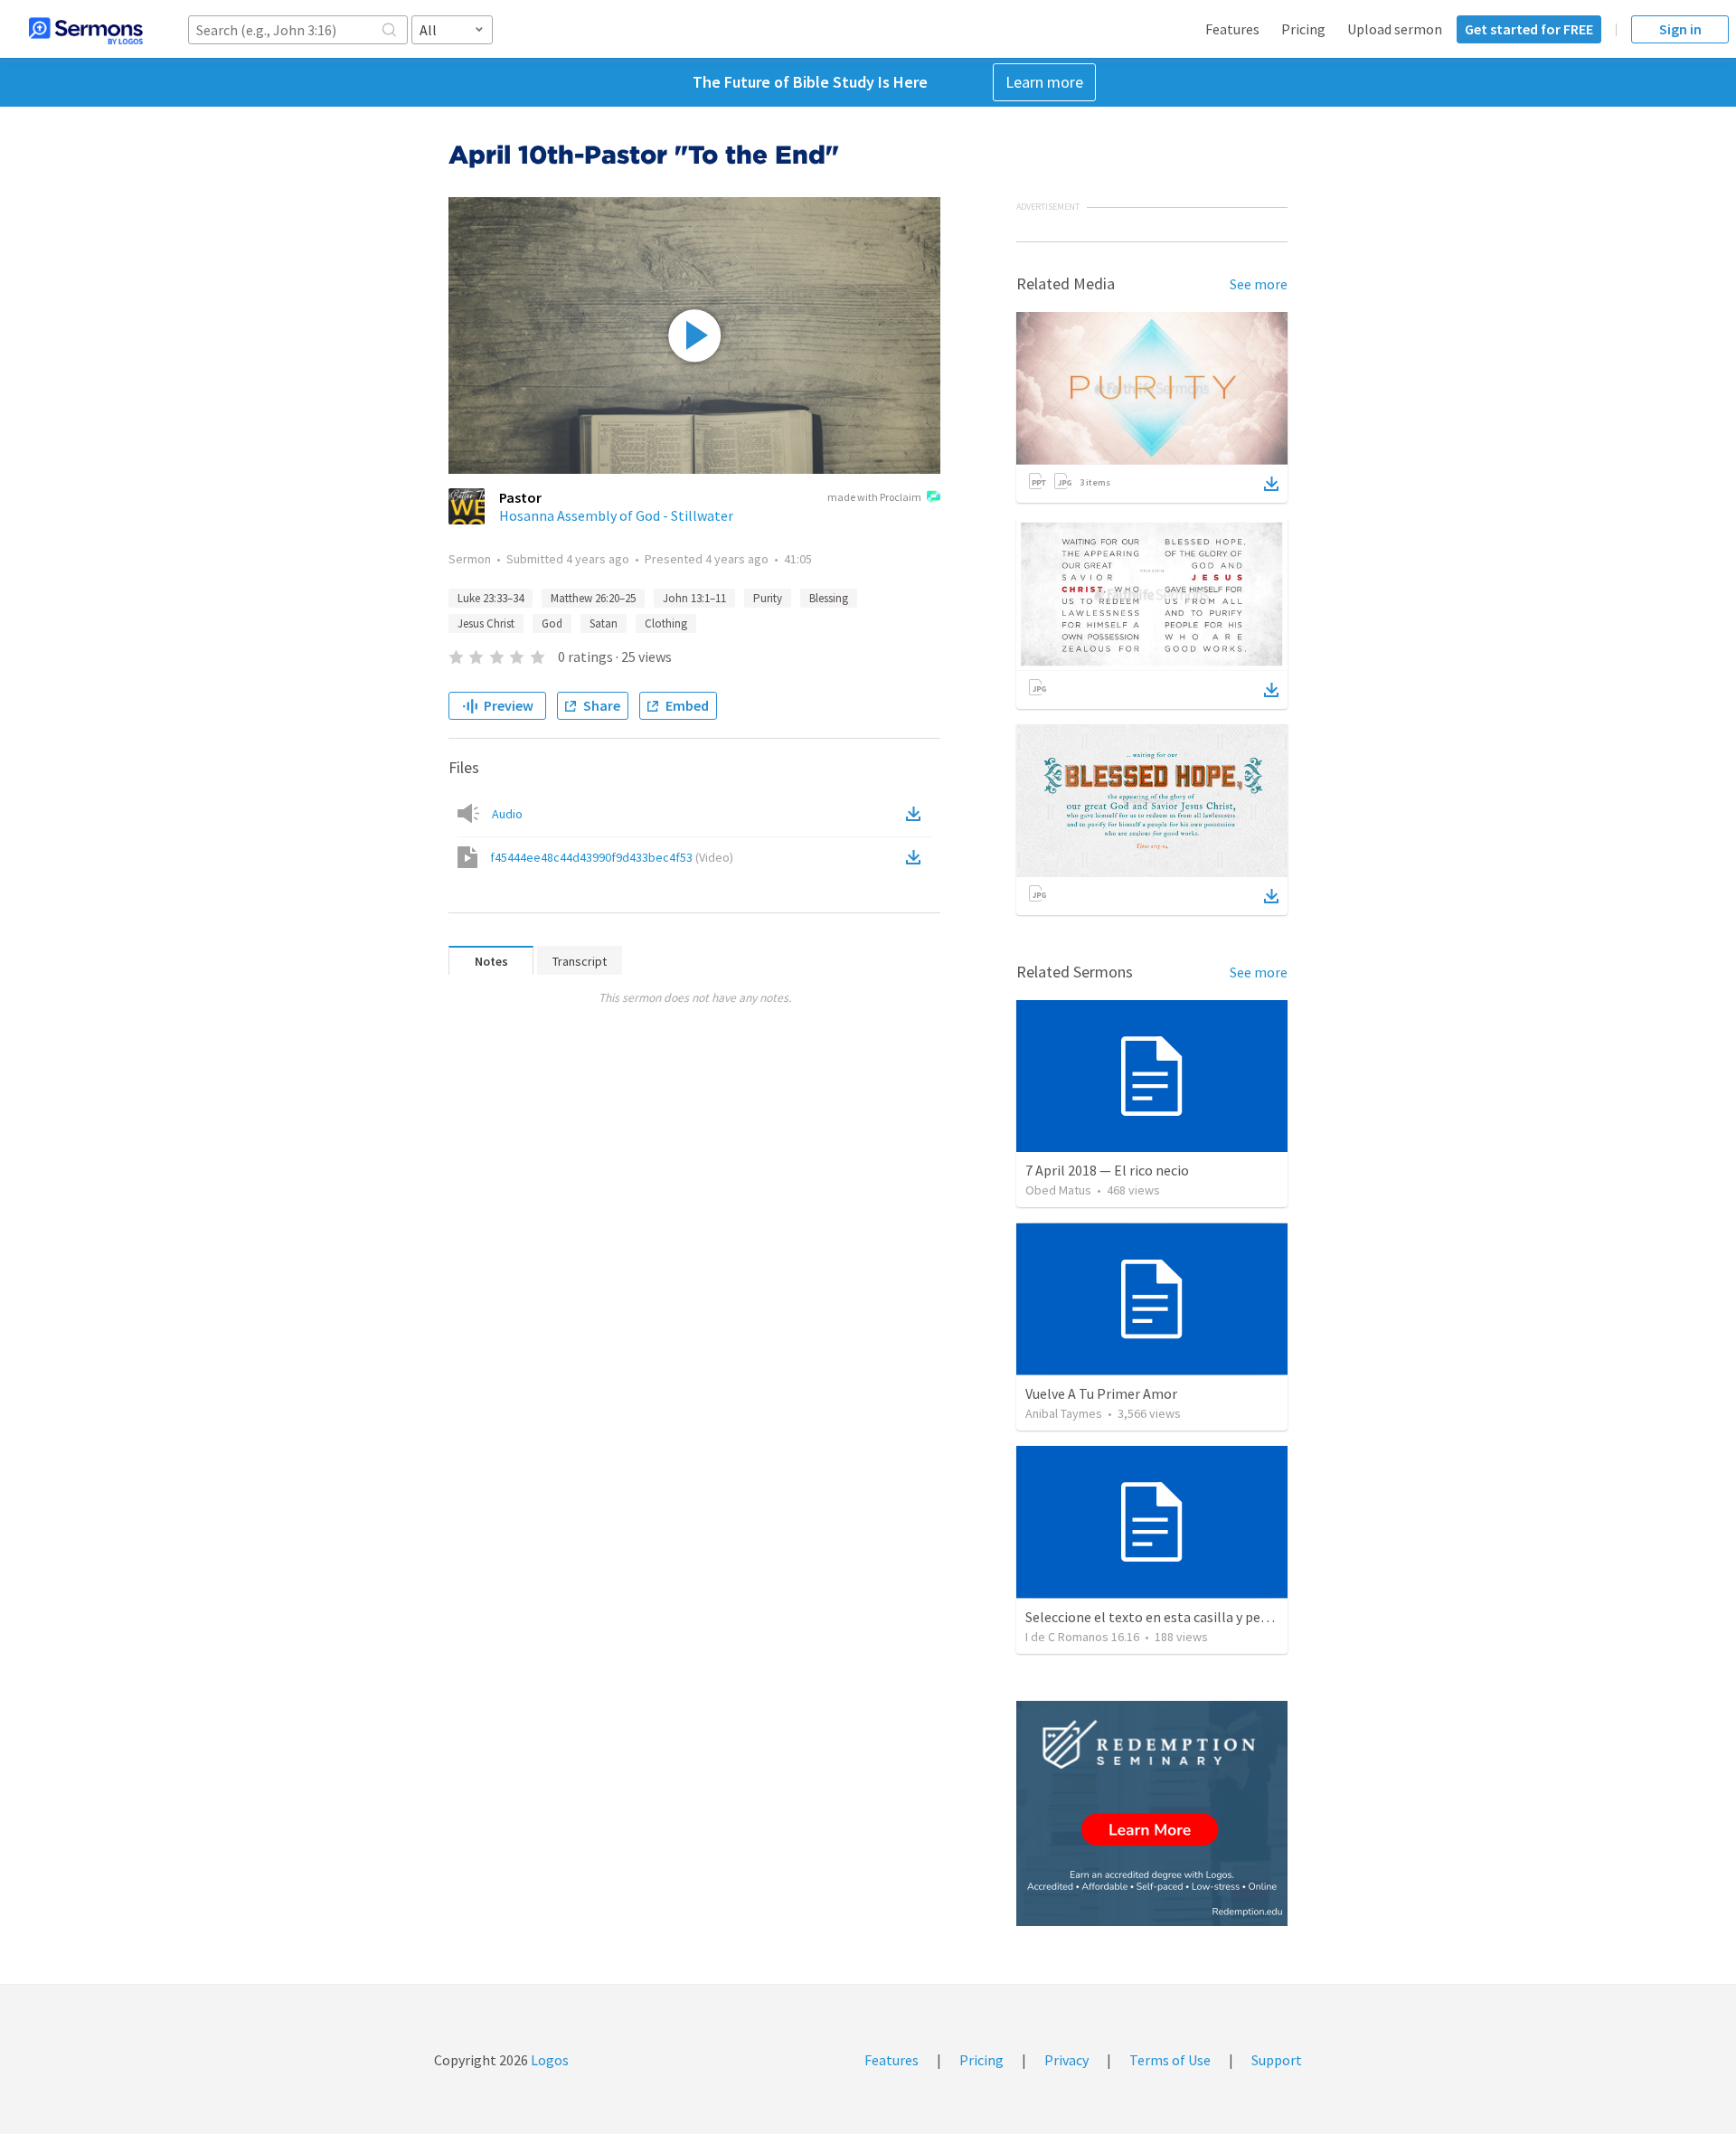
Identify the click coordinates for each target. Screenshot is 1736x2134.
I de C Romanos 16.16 (1082, 1637)
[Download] (1271, 484)
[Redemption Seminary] (1152, 1813)
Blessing (829, 598)
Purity (768, 598)
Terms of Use (1170, 2060)
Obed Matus (1058, 1190)
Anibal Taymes (1064, 1413)
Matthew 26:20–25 (593, 598)
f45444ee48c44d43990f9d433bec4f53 (612, 857)
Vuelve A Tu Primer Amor (1101, 1393)
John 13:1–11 (694, 598)
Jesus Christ (486, 623)
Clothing (666, 623)
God (552, 623)
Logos (548, 2060)
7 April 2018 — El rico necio (1107, 1170)
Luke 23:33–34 (491, 598)
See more (1259, 284)
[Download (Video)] (917, 857)
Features (1232, 29)
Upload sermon (1395, 29)
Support (1277, 2060)
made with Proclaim (874, 497)
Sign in (1680, 29)
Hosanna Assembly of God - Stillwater (616, 515)
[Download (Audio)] (917, 814)
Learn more (1044, 82)
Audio (507, 814)
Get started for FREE (1529, 29)
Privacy (1066, 2060)
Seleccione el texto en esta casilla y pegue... (1158, 1617)
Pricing (1303, 29)
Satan (604, 623)
